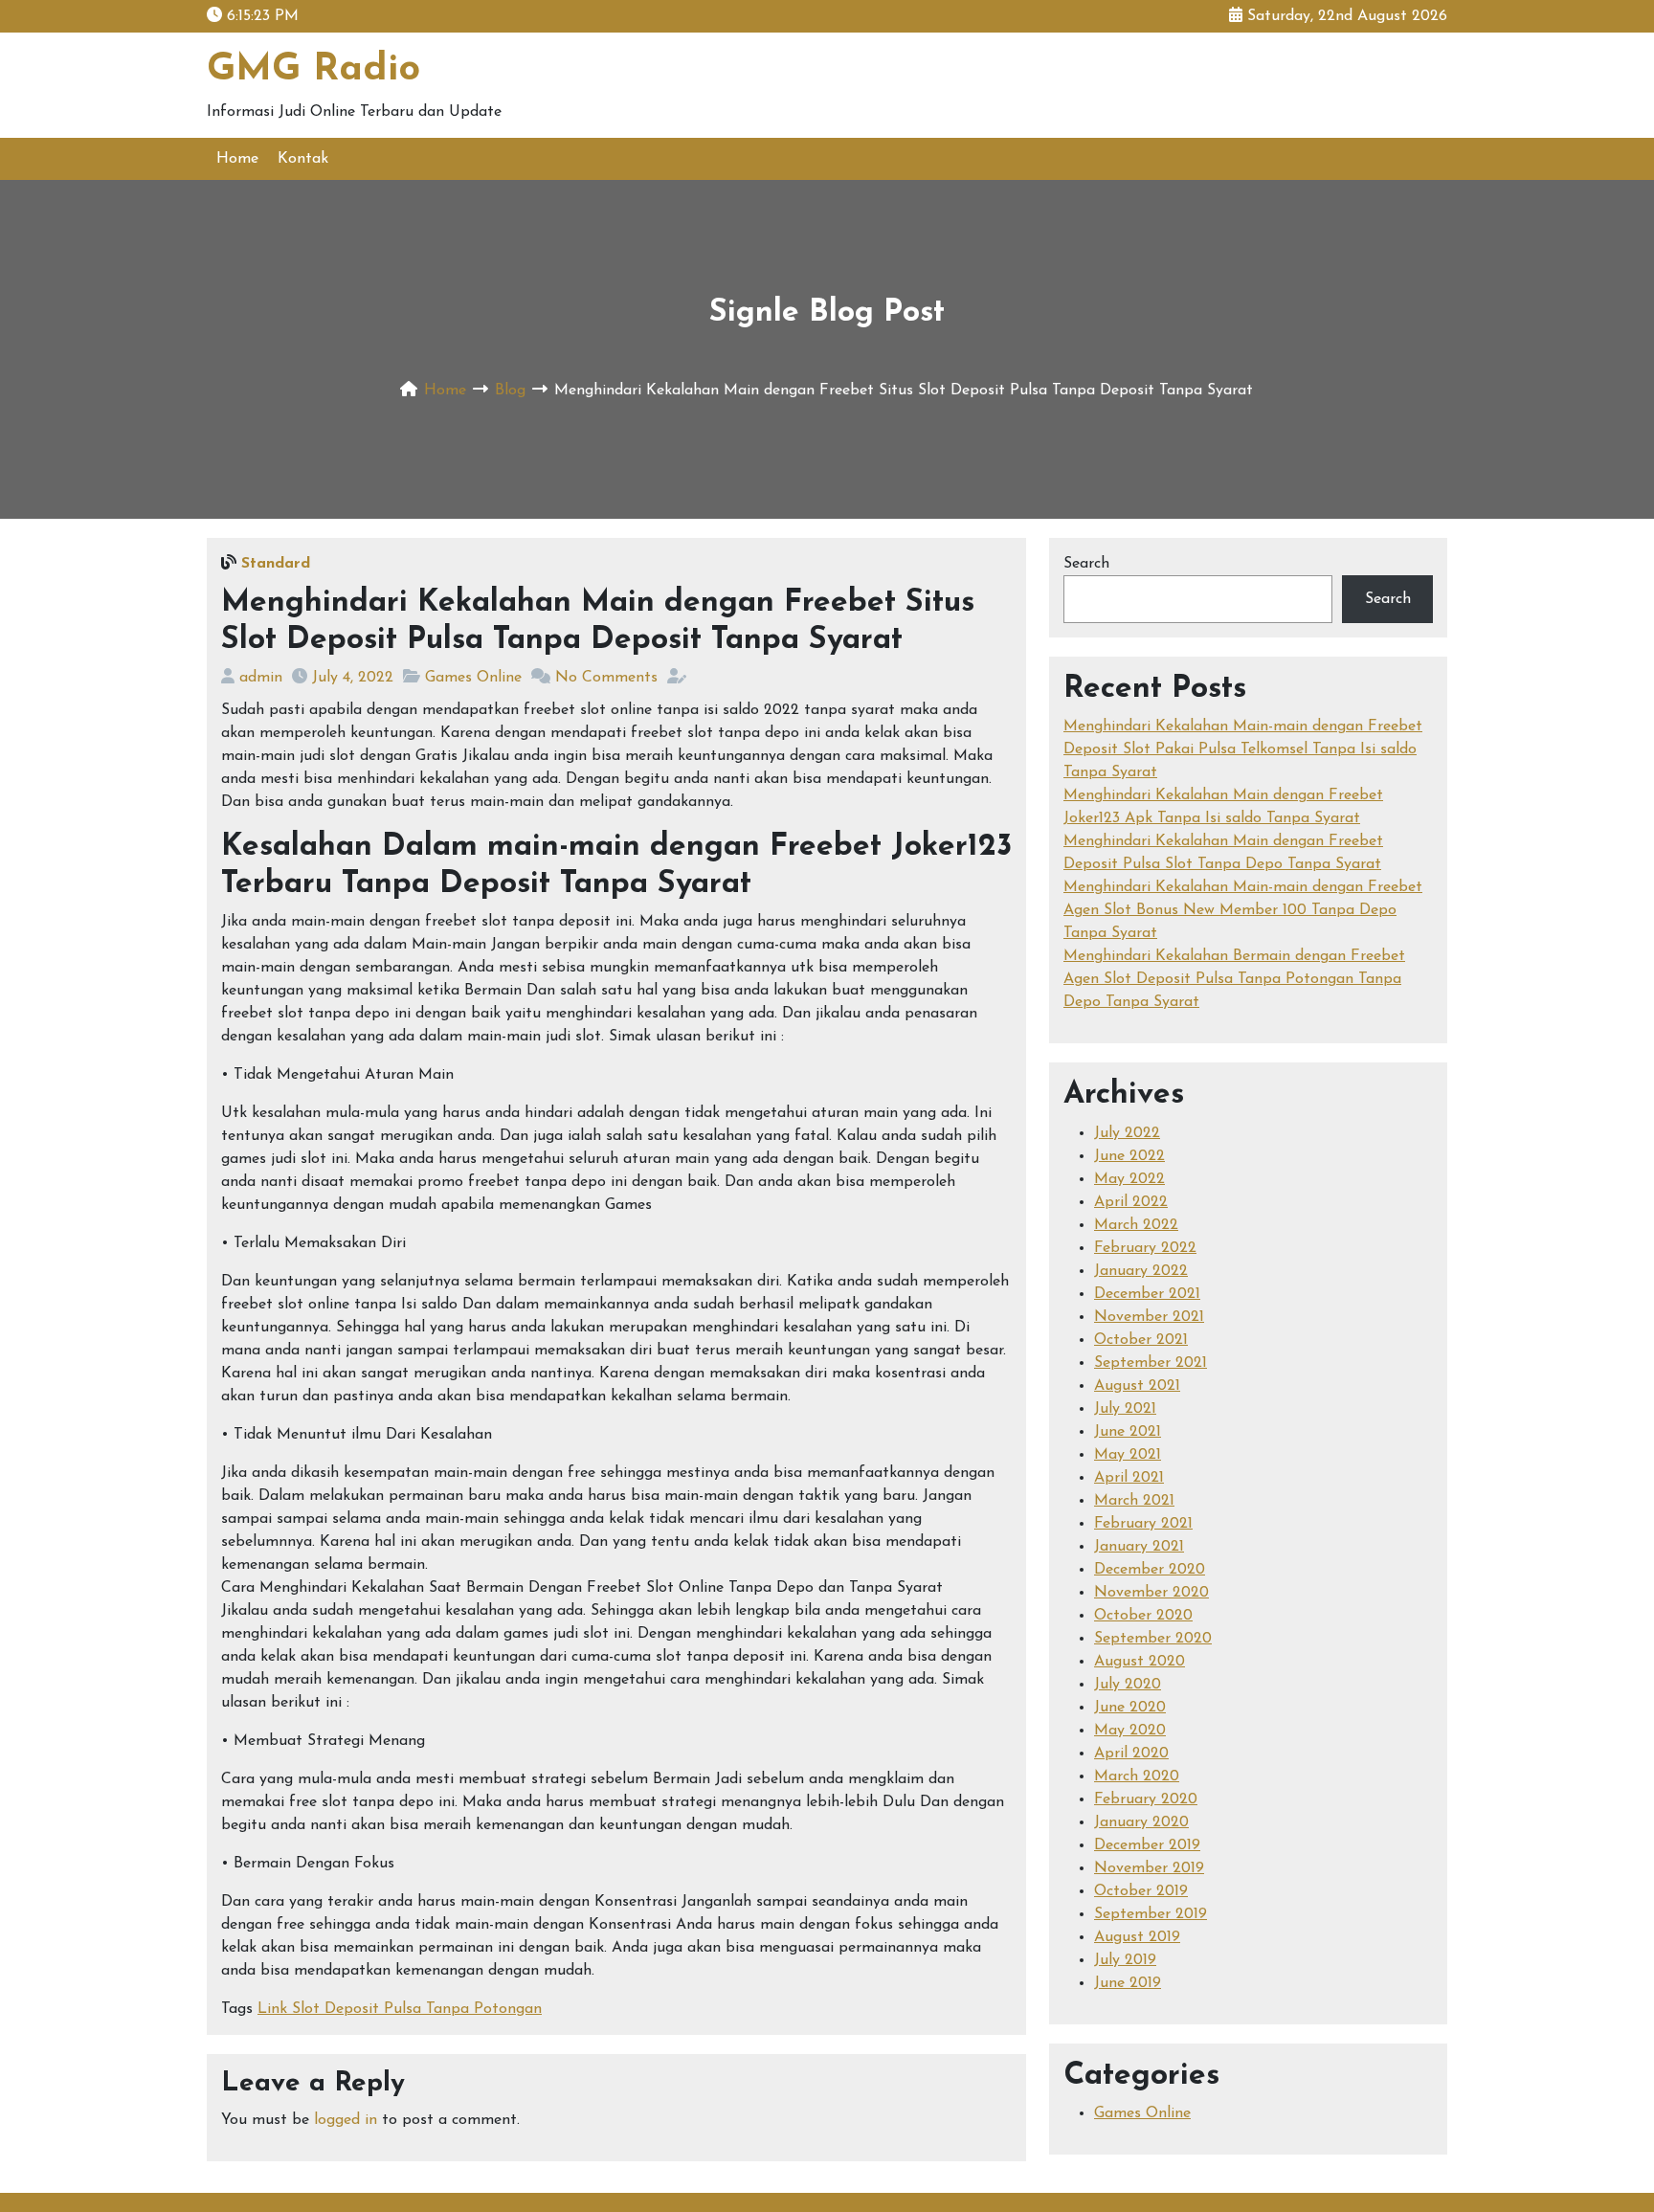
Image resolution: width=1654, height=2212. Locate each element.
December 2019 (1147, 1845)
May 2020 (1130, 1731)
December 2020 (1150, 1570)
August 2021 (1137, 1386)
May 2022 (1129, 1179)
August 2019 (1137, 1937)
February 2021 (1143, 1524)
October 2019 (1141, 1891)
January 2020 (1141, 1822)
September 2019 (1151, 1914)
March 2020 (1137, 1776)
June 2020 (1130, 1708)
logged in (346, 2120)
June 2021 (1128, 1432)
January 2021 (1139, 1547)
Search (1086, 564)
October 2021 (1141, 1340)
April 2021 (1129, 1478)
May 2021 (1128, 1455)
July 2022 (1127, 1133)
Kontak (303, 159)
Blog (510, 391)
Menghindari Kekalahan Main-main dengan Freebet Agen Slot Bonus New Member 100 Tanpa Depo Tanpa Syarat (1243, 910)
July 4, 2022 (353, 678)
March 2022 (1136, 1225)
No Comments (606, 678)
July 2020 (1128, 1685)
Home (237, 159)
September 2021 (1151, 1363)
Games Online (473, 678)
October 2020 (1143, 1616)
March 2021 (1134, 1501)
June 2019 (1128, 1983)
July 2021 (1125, 1409)
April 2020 (1131, 1754)
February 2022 (1145, 1248)
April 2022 (1131, 1202)
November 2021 (1149, 1317)
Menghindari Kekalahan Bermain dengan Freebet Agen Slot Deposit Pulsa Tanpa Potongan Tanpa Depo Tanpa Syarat (1234, 979)
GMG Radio (313, 70)
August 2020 (1140, 1662)
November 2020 (1151, 1593)
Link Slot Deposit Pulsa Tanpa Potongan (400, 2009)
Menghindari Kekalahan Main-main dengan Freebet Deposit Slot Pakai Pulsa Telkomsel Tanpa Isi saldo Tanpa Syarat (1243, 749)
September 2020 (1153, 1639)
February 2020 (1146, 1799)
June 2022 (1129, 1156)
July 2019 (1125, 1960)
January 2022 (1141, 1271)
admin (261, 678)
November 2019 (1149, 1868)
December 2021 (1147, 1294)
